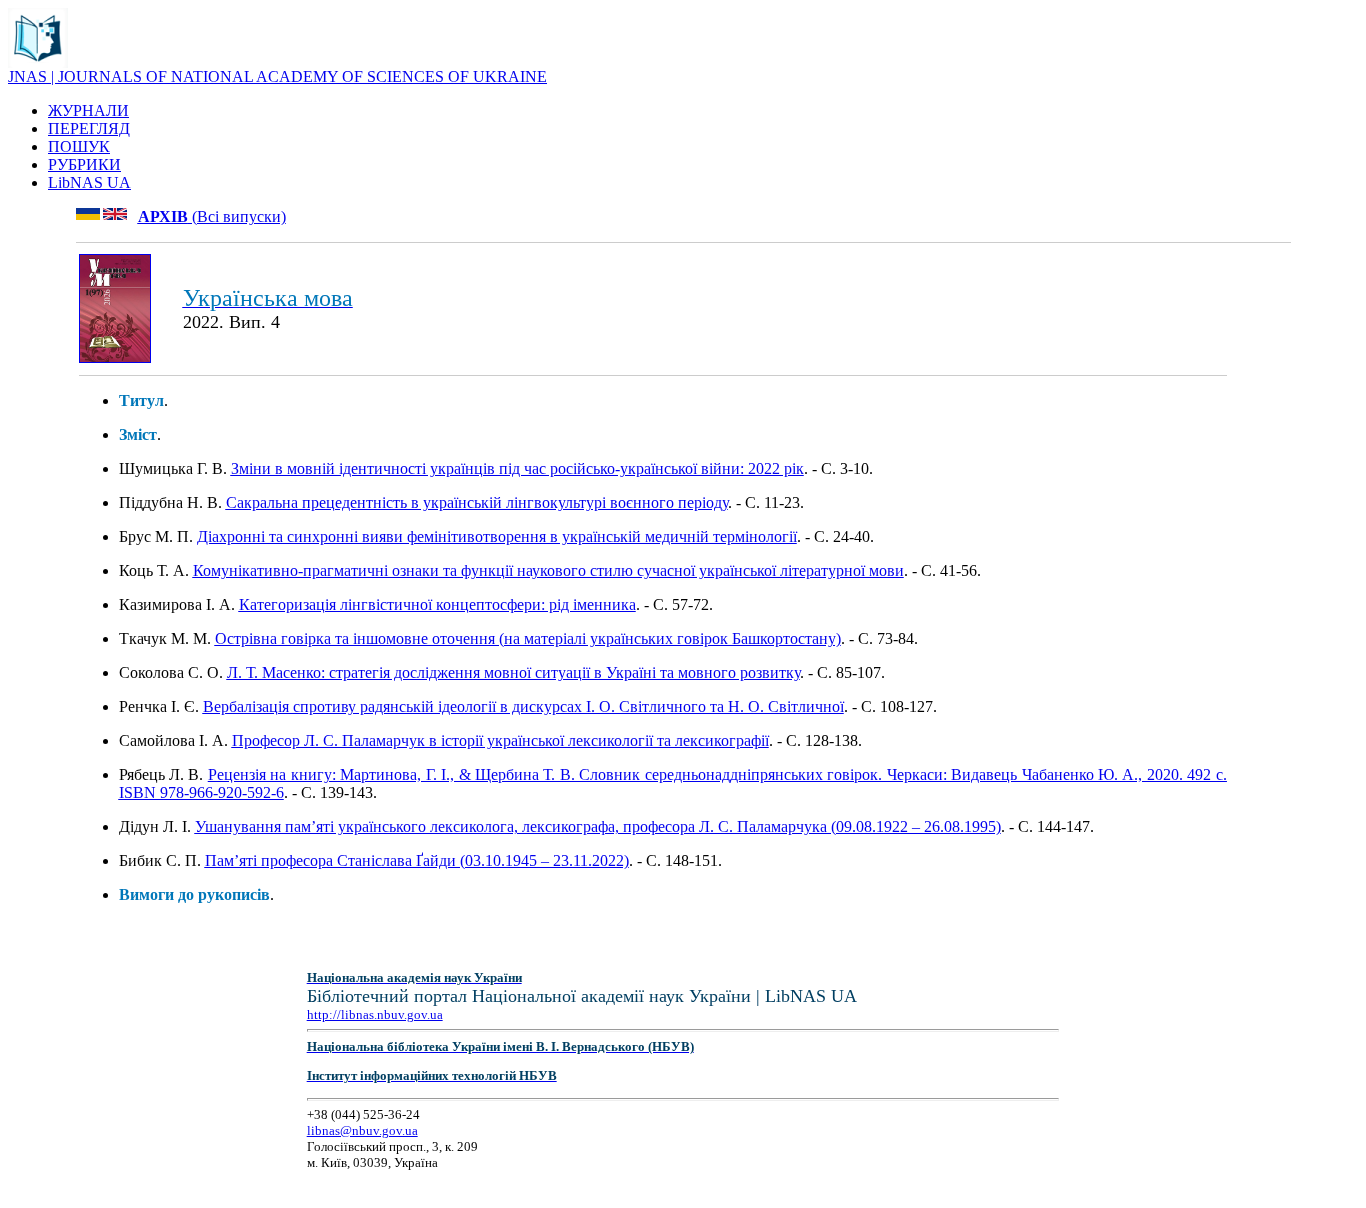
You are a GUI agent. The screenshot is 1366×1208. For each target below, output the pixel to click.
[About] (38, 62)
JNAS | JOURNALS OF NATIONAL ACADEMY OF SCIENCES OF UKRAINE (277, 76)
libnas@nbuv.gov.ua (362, 1130)
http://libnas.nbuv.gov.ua (375, 1014)
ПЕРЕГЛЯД (89, 128)
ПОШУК (79, 146)
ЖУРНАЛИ (88, 110)
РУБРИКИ (84, 164)
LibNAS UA (89, 182)
